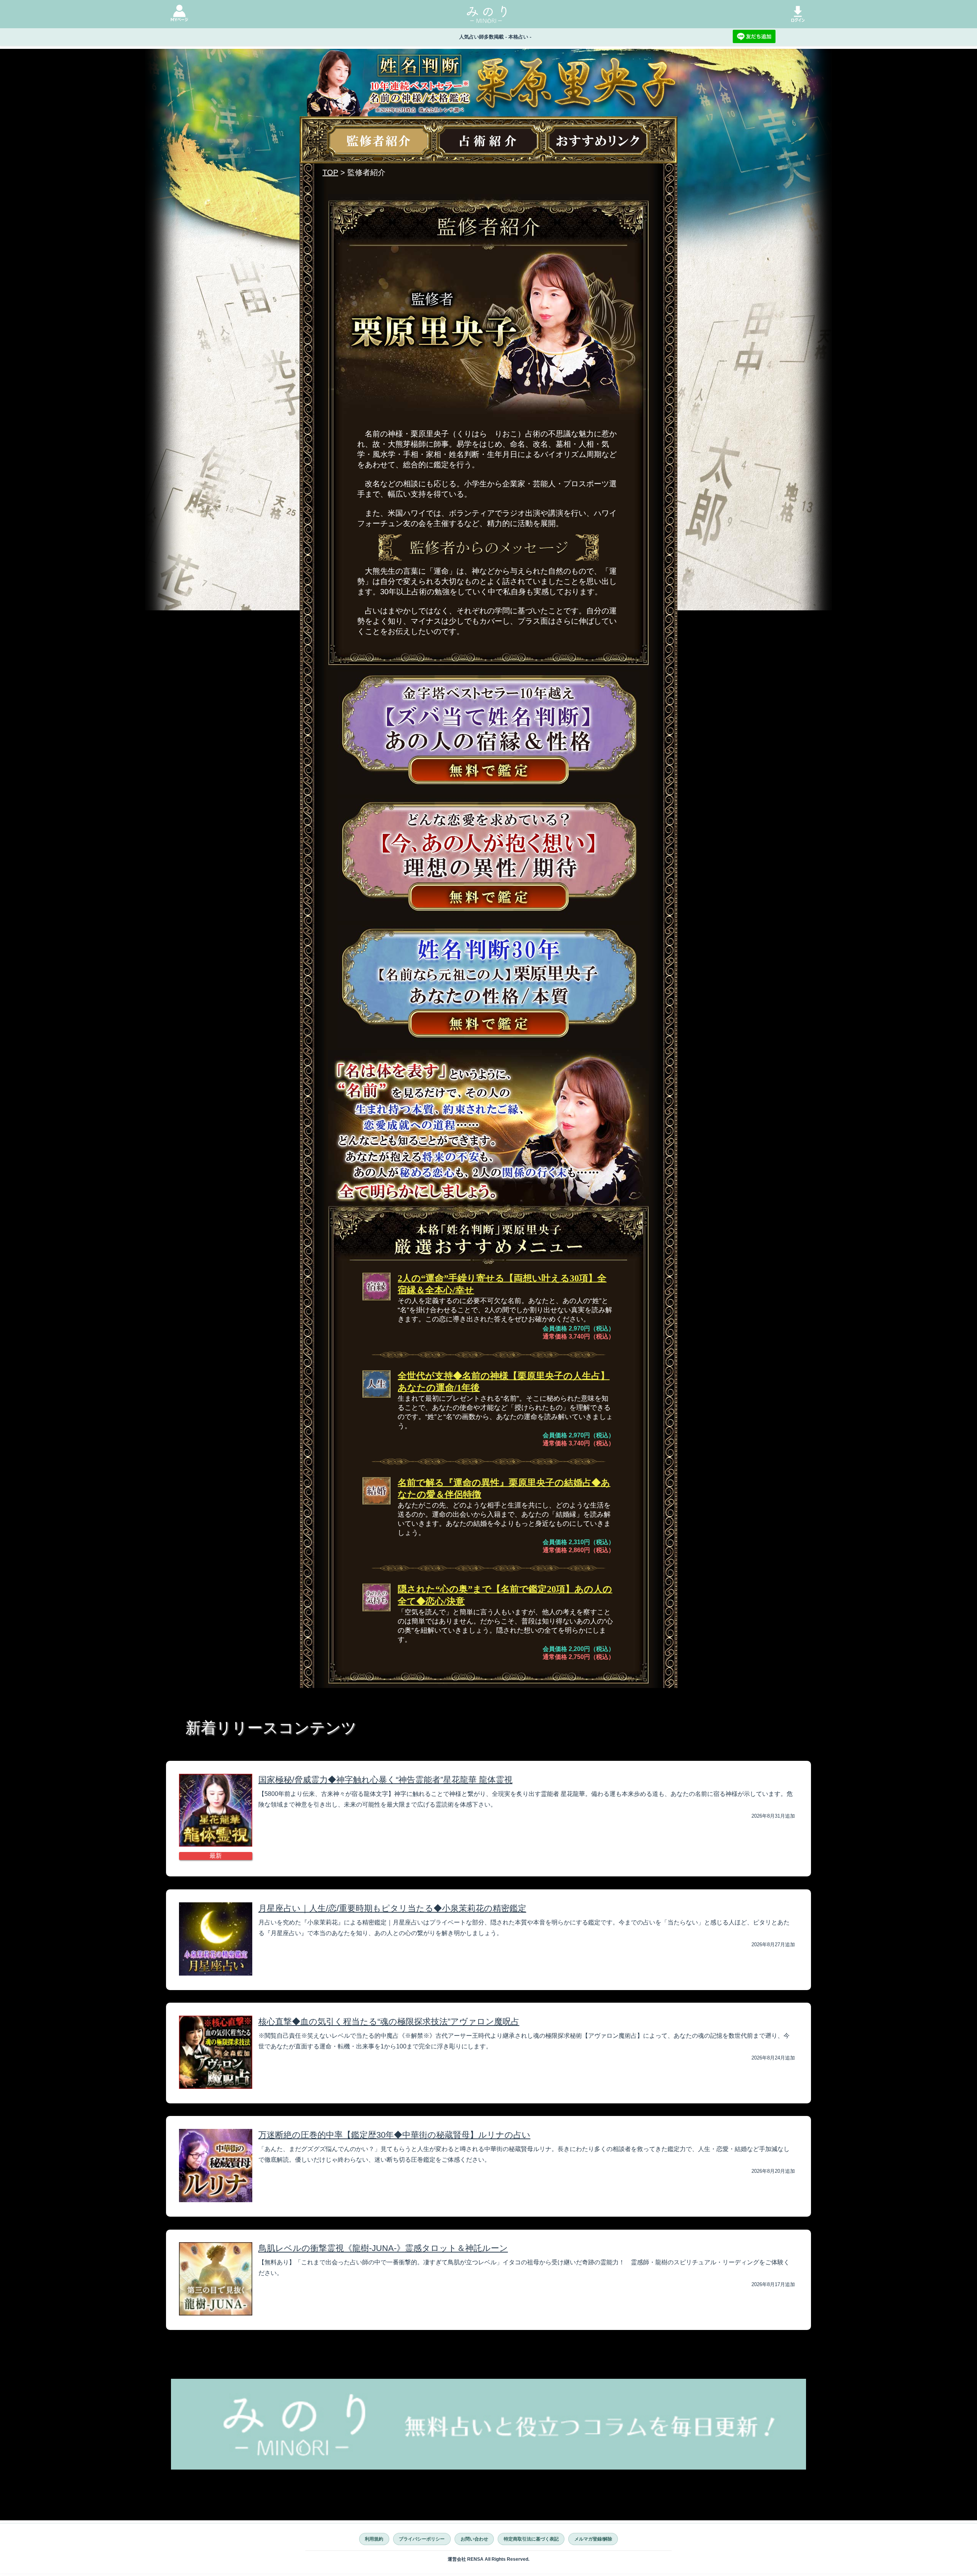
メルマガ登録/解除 (593, 2539)
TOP (330, 172)
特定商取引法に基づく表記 (531, 2539)
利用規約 (374, 2539)
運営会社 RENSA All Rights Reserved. (488, 2559)
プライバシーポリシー (422, 2539)
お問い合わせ (474, 2539)
